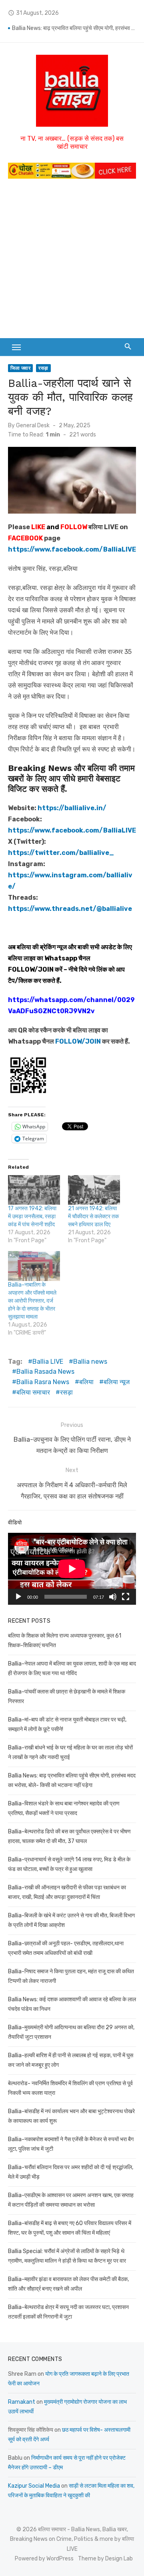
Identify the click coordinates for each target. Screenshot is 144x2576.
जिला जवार (20, 368)
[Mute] (113, 1597)
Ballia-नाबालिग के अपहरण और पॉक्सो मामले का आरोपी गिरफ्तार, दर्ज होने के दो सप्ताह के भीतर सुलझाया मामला (32, 1301)
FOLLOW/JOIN (31, 969)
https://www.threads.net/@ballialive (70, 909)
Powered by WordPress (44, 2559)
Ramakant (22, 2402)
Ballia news (90, 1362)
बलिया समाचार (33, 1392)
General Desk (33, 425)
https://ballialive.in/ (72, 808)
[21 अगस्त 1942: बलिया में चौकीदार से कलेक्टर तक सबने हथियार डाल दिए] (94, 1190)
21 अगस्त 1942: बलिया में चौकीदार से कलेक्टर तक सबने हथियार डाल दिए (93, 1216)
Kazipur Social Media (34, 2486)
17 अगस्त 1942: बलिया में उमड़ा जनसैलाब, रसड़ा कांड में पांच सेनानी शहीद (32, 1216)
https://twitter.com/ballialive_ (61, 853)
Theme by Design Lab (105, 2559)
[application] (72, 1569)
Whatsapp (61, 958)
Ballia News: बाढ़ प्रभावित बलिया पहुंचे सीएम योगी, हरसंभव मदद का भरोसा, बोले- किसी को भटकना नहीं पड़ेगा (74, 28)
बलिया (86, 1382)
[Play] (18, 1597)
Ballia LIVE (48, 1362)
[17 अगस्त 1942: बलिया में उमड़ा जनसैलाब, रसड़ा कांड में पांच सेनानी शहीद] (34, 1190)
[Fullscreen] (126, 1597)
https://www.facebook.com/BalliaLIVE (72, 830)
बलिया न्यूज (117, 1382)
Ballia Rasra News (43, 1382)
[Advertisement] (72, 262)
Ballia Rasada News (45, 1372)
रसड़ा (43, 368)
